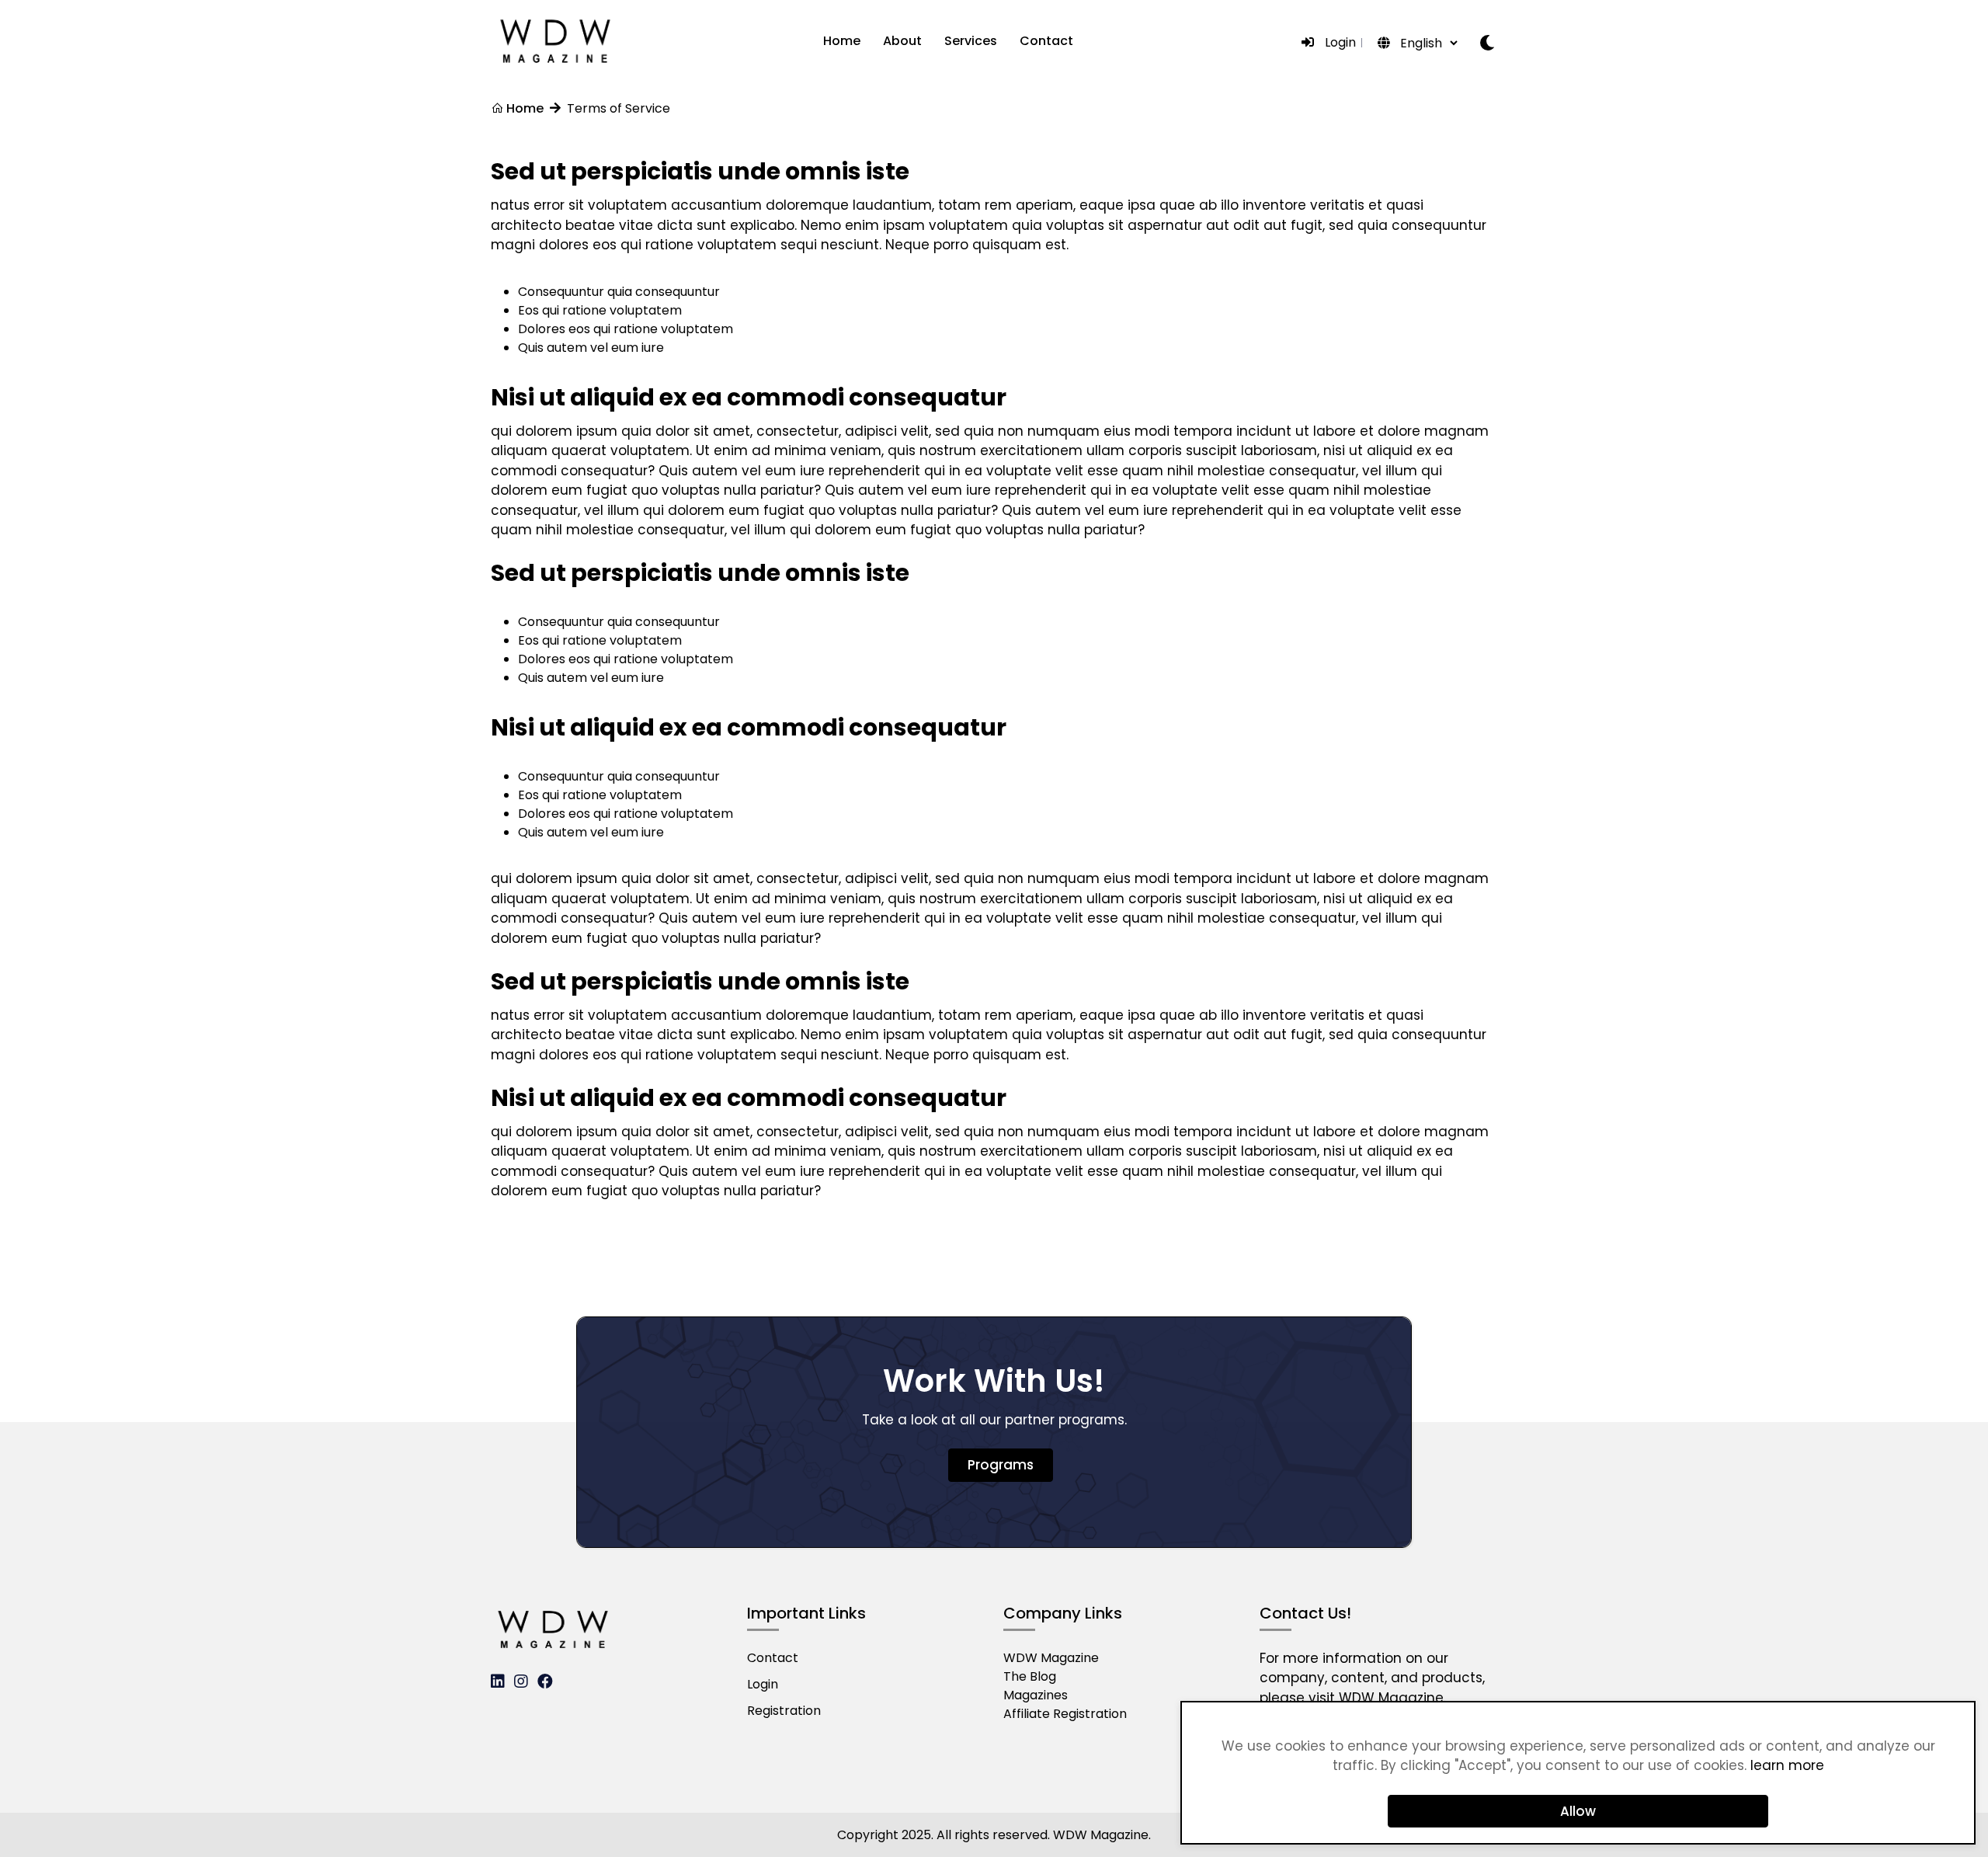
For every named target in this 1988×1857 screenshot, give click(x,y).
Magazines (1036, 1695)
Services (971, 41)
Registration (784, 1711)
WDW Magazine (1051, 1658)
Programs (1001, 1465)
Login (1340, 42)
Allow (1578, 1811)
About (902, 41)
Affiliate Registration (1065, 1714)
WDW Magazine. (1392, 1698)
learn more (1787, 1765)
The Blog (1030, 1676)
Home (842, 41)
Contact (1046, 41)
